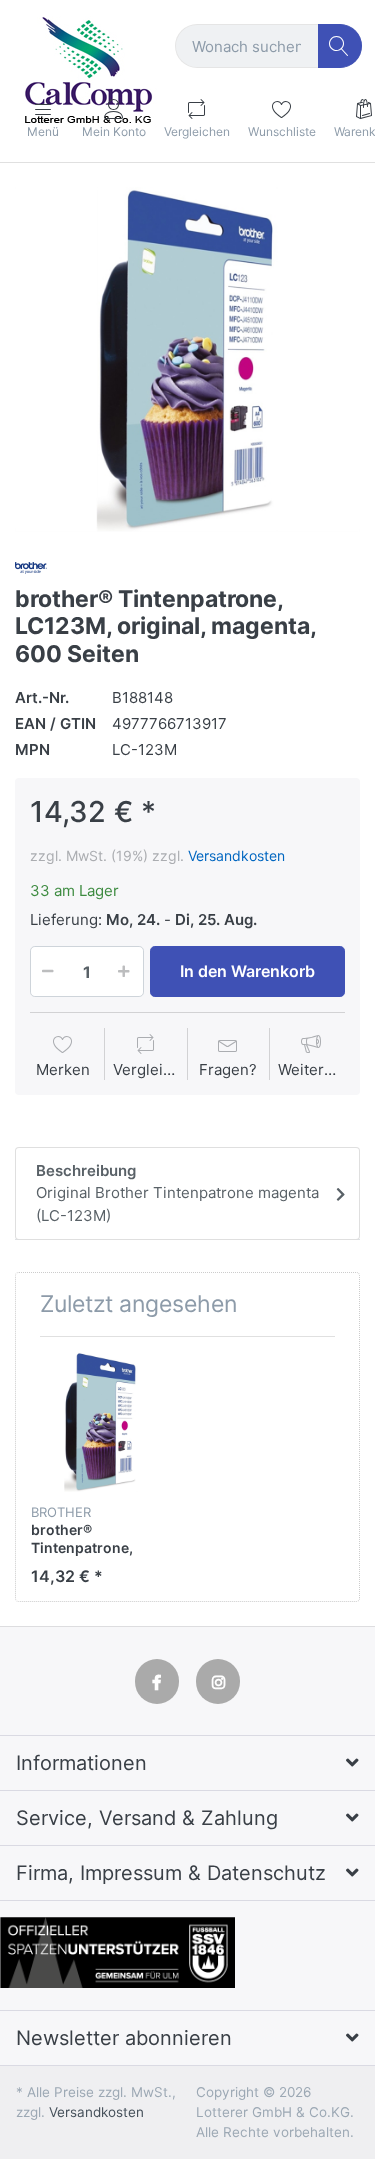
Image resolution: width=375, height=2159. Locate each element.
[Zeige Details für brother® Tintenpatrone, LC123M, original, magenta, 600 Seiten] (101, 1422)
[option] (187, 359)
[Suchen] (340, 46)
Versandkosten (236, 855)
